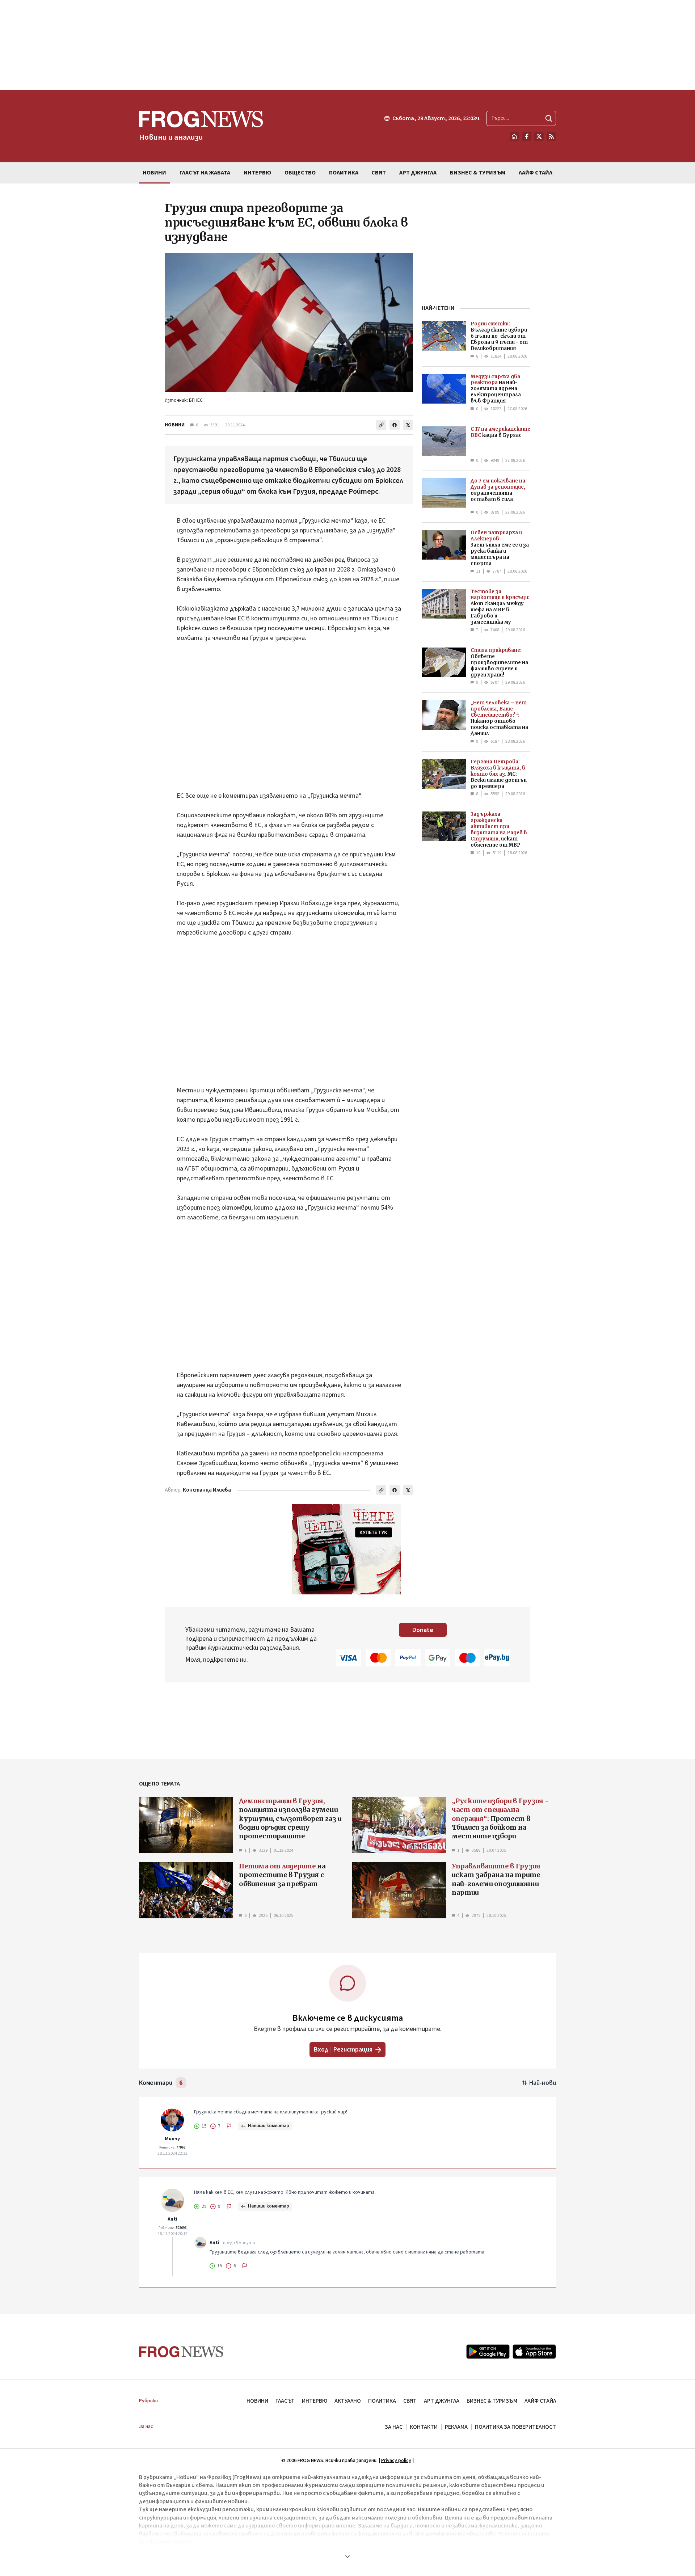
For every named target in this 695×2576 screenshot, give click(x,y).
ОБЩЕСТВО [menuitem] (300, 173)
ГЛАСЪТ (285, 2401)
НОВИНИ (175, 425)
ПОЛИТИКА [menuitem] (344, 173)
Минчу (172, 2139)
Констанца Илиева (207, 1490)
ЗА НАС (394, 2427)
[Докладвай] (229, 2126)
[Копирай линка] (381, 425)
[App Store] (534, 2352)
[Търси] (549, 118)
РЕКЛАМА (456, 2427)
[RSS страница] (551, 136)
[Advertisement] (347, 45)
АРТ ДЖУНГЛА (442, 2401)
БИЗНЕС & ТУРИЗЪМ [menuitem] (478, 173)
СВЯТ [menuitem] (379, 173)
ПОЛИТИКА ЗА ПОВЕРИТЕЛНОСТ (515, 2427)
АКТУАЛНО (348, 2401)
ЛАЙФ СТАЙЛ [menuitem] (536, 173)
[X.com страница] (539, 136)
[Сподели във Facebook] (395, 425)
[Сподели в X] (408, 425)
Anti (172, 2219)
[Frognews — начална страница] (181, 2352)
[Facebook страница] (527, 136)
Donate (423, 1630)
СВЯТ (410, 2401)
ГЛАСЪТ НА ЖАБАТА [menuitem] (205, 173)
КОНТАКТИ (424, 2427)
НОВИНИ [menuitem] (154, 173)
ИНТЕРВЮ (315, 2401)
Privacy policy (396, 2461)
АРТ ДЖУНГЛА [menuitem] (418, 173)
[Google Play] (488, 2352)
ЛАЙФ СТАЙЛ (540, 2401)
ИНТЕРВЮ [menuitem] (257, 173)
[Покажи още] (347, 2556)
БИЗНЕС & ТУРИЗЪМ (492, 2401)
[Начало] (514, 136)
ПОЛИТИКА (382, 2401)
